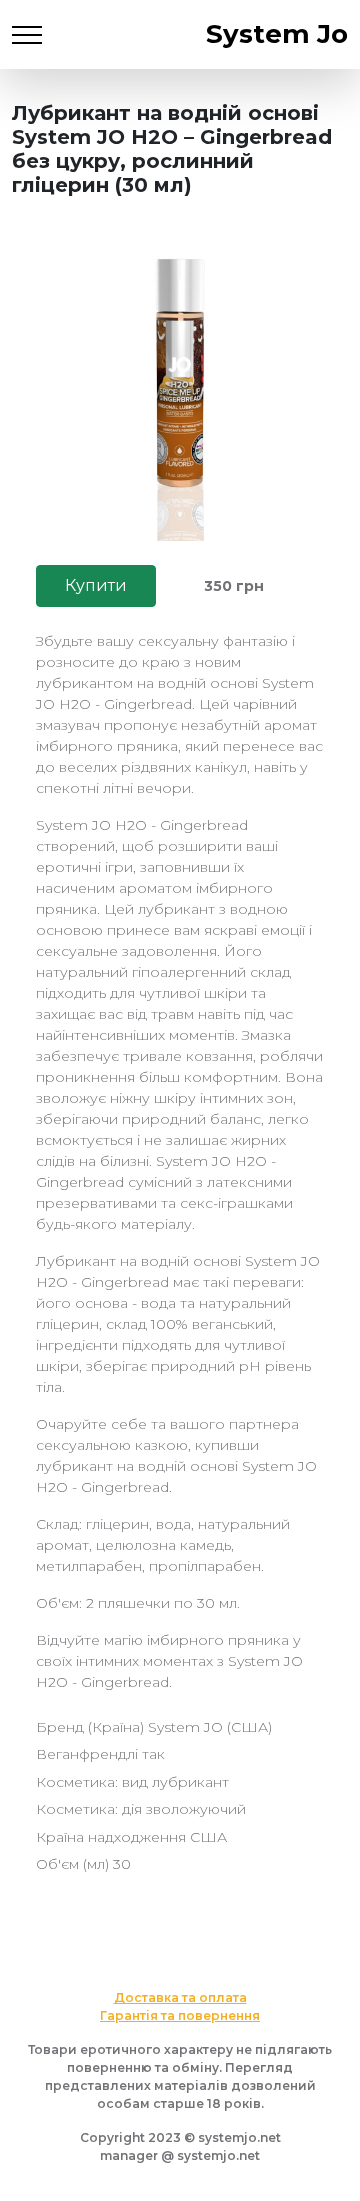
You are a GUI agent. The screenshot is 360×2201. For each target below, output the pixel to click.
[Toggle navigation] (27, 34)
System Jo (277, 34)
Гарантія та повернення (180, 2015)
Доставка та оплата (180, 1997)
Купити (96, 585)
